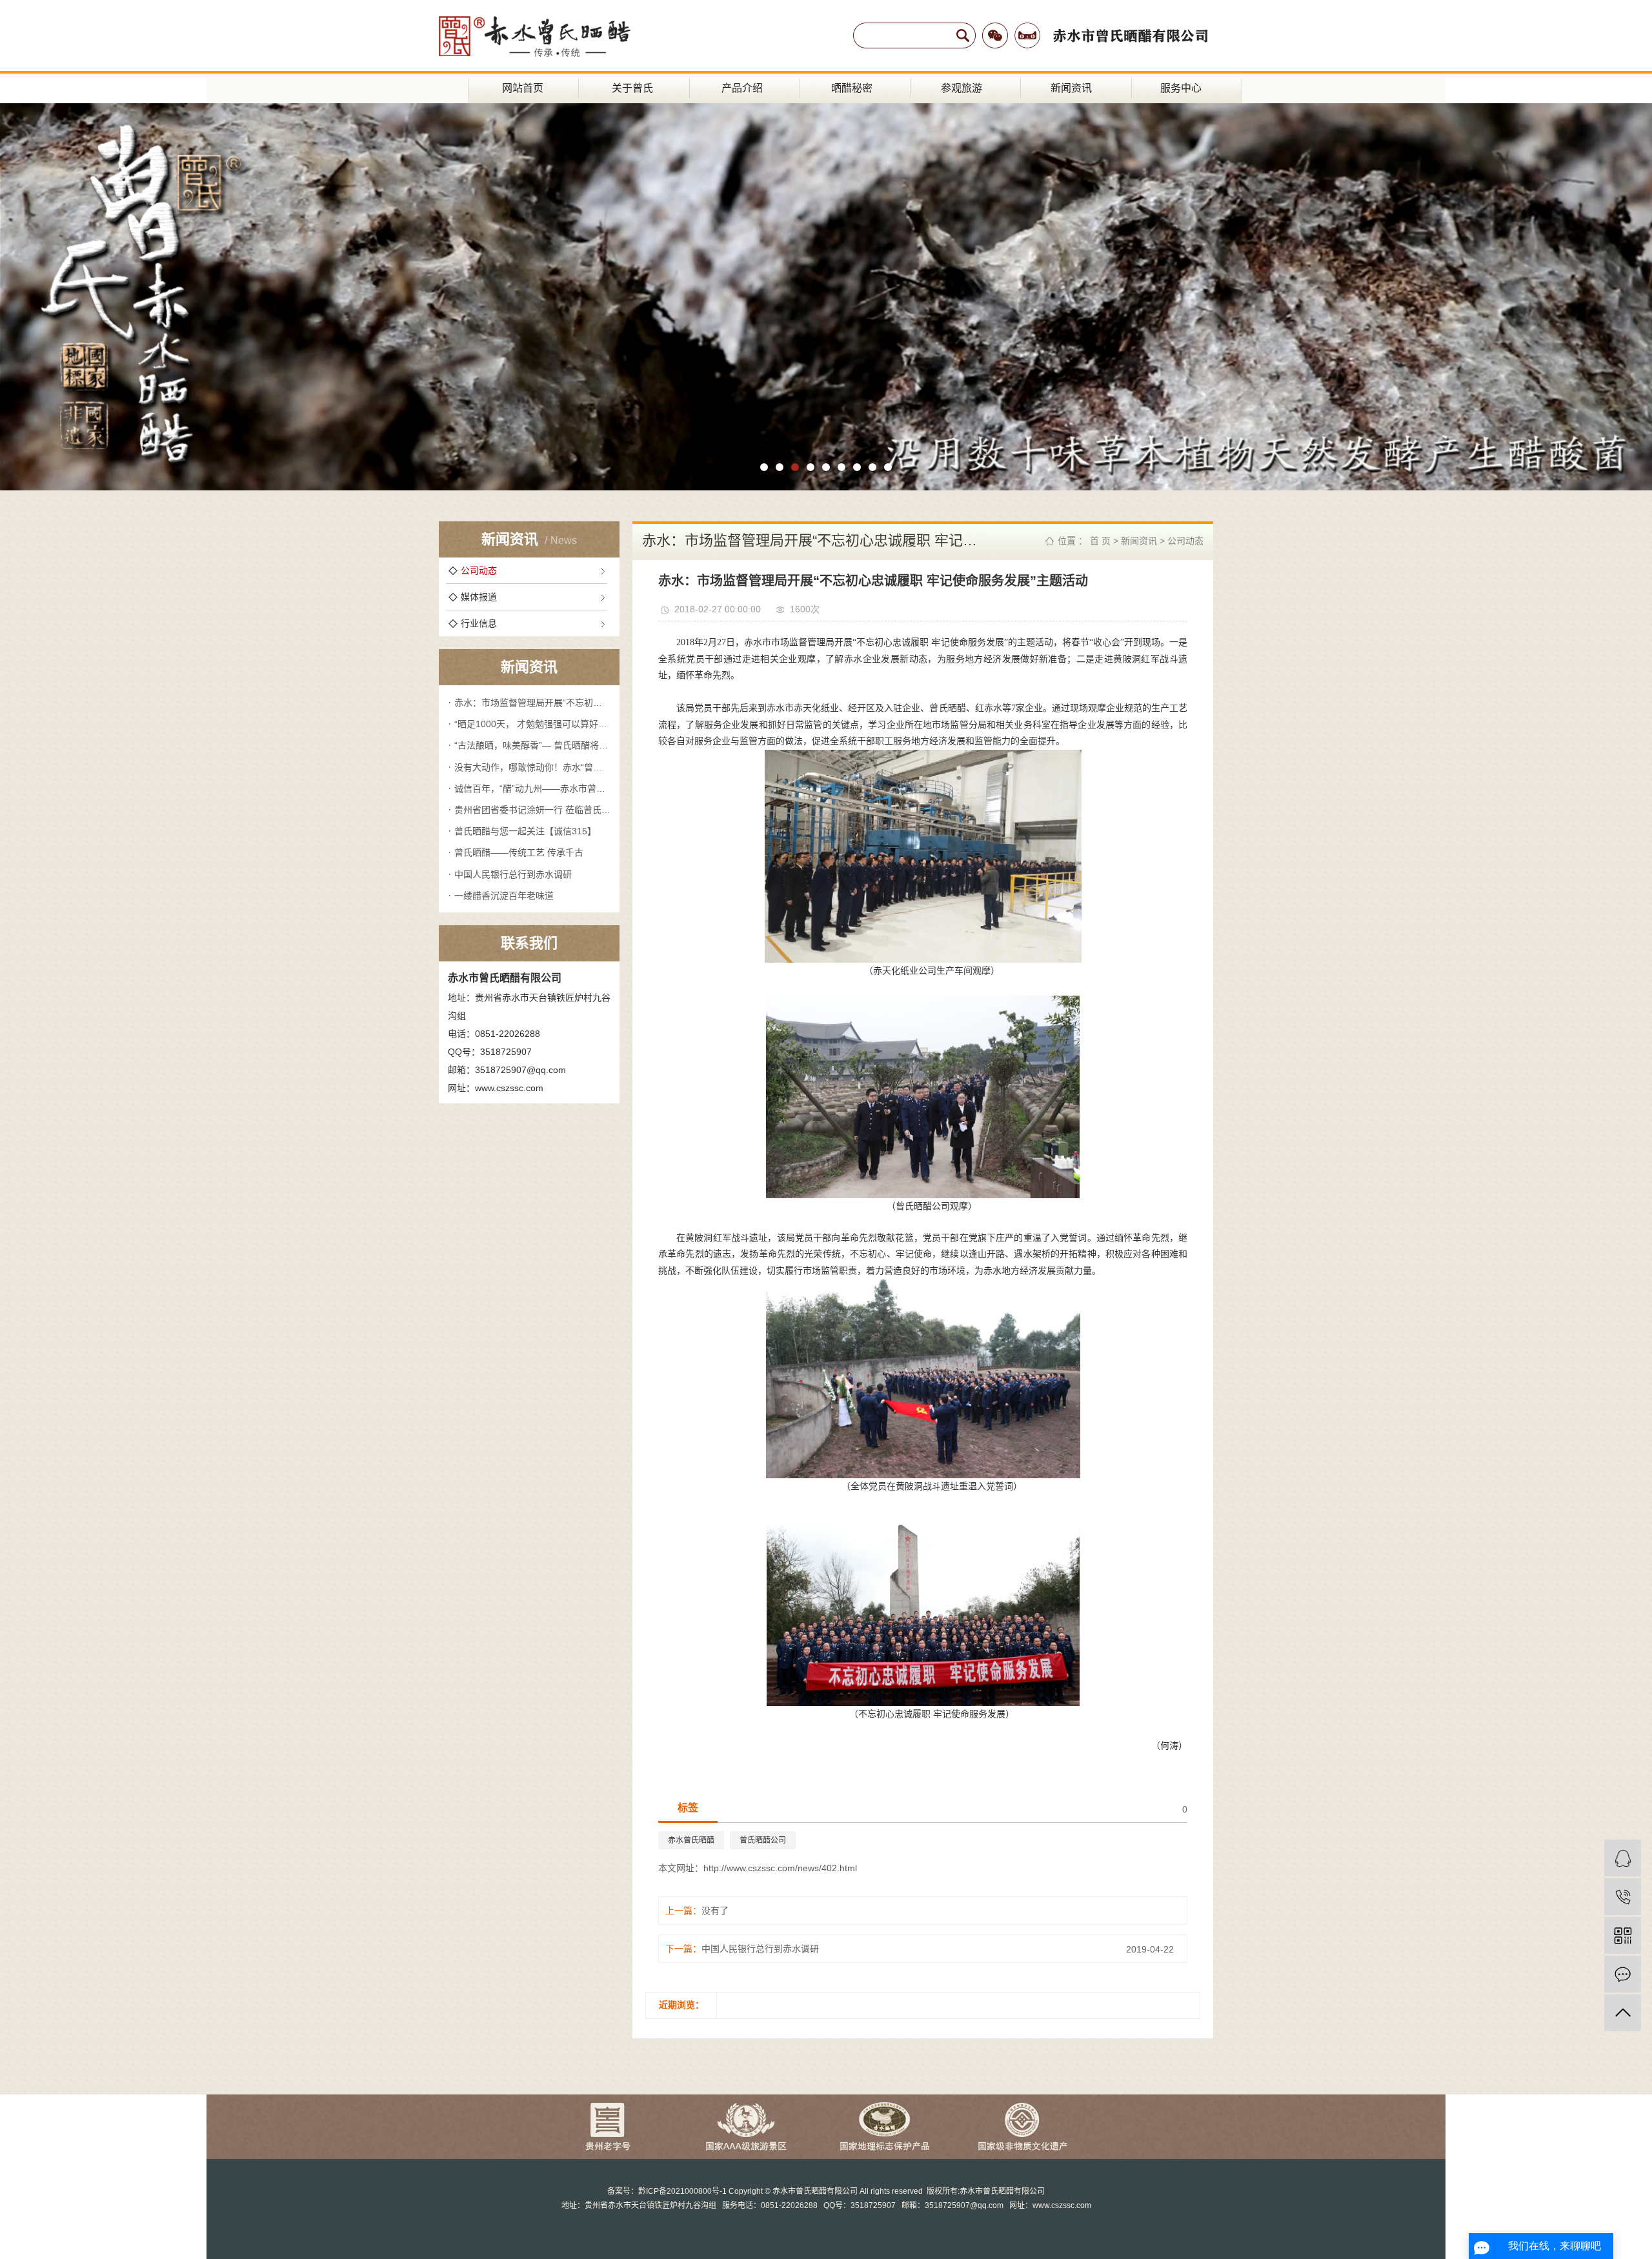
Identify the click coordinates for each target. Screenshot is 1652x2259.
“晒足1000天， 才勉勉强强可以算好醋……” (532, 724)
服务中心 (1181, 88)
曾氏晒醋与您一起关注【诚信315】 (525, 831)
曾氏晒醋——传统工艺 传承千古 (519, 852)
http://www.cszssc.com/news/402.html (780, 1868)
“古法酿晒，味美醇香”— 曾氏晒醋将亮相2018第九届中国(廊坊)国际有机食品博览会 (532, 745)
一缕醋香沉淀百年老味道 (504, 896)
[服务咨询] (1623, 1858)
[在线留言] (1623, 1974)
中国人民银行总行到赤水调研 (513, 874)
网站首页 (523, 88)
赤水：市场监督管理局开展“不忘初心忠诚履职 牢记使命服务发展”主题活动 (532, 703)
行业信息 (479, 623)
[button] (764, 467)
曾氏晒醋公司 (763, 1840)
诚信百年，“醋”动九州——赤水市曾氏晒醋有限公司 (532, 788)
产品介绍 (742, 88)
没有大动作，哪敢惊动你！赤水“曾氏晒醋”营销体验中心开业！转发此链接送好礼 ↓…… (532, 767)
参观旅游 (962, 88)
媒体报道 (479, 597)
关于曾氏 (632, 88)
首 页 (1100, 541)
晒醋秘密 (852, 88)
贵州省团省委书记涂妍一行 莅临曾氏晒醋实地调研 (532, 810)
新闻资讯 (1071, 88)
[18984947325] (1623, 1897)
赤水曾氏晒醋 (691, 1840)
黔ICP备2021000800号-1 (682, 2191)
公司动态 (479, 570)
